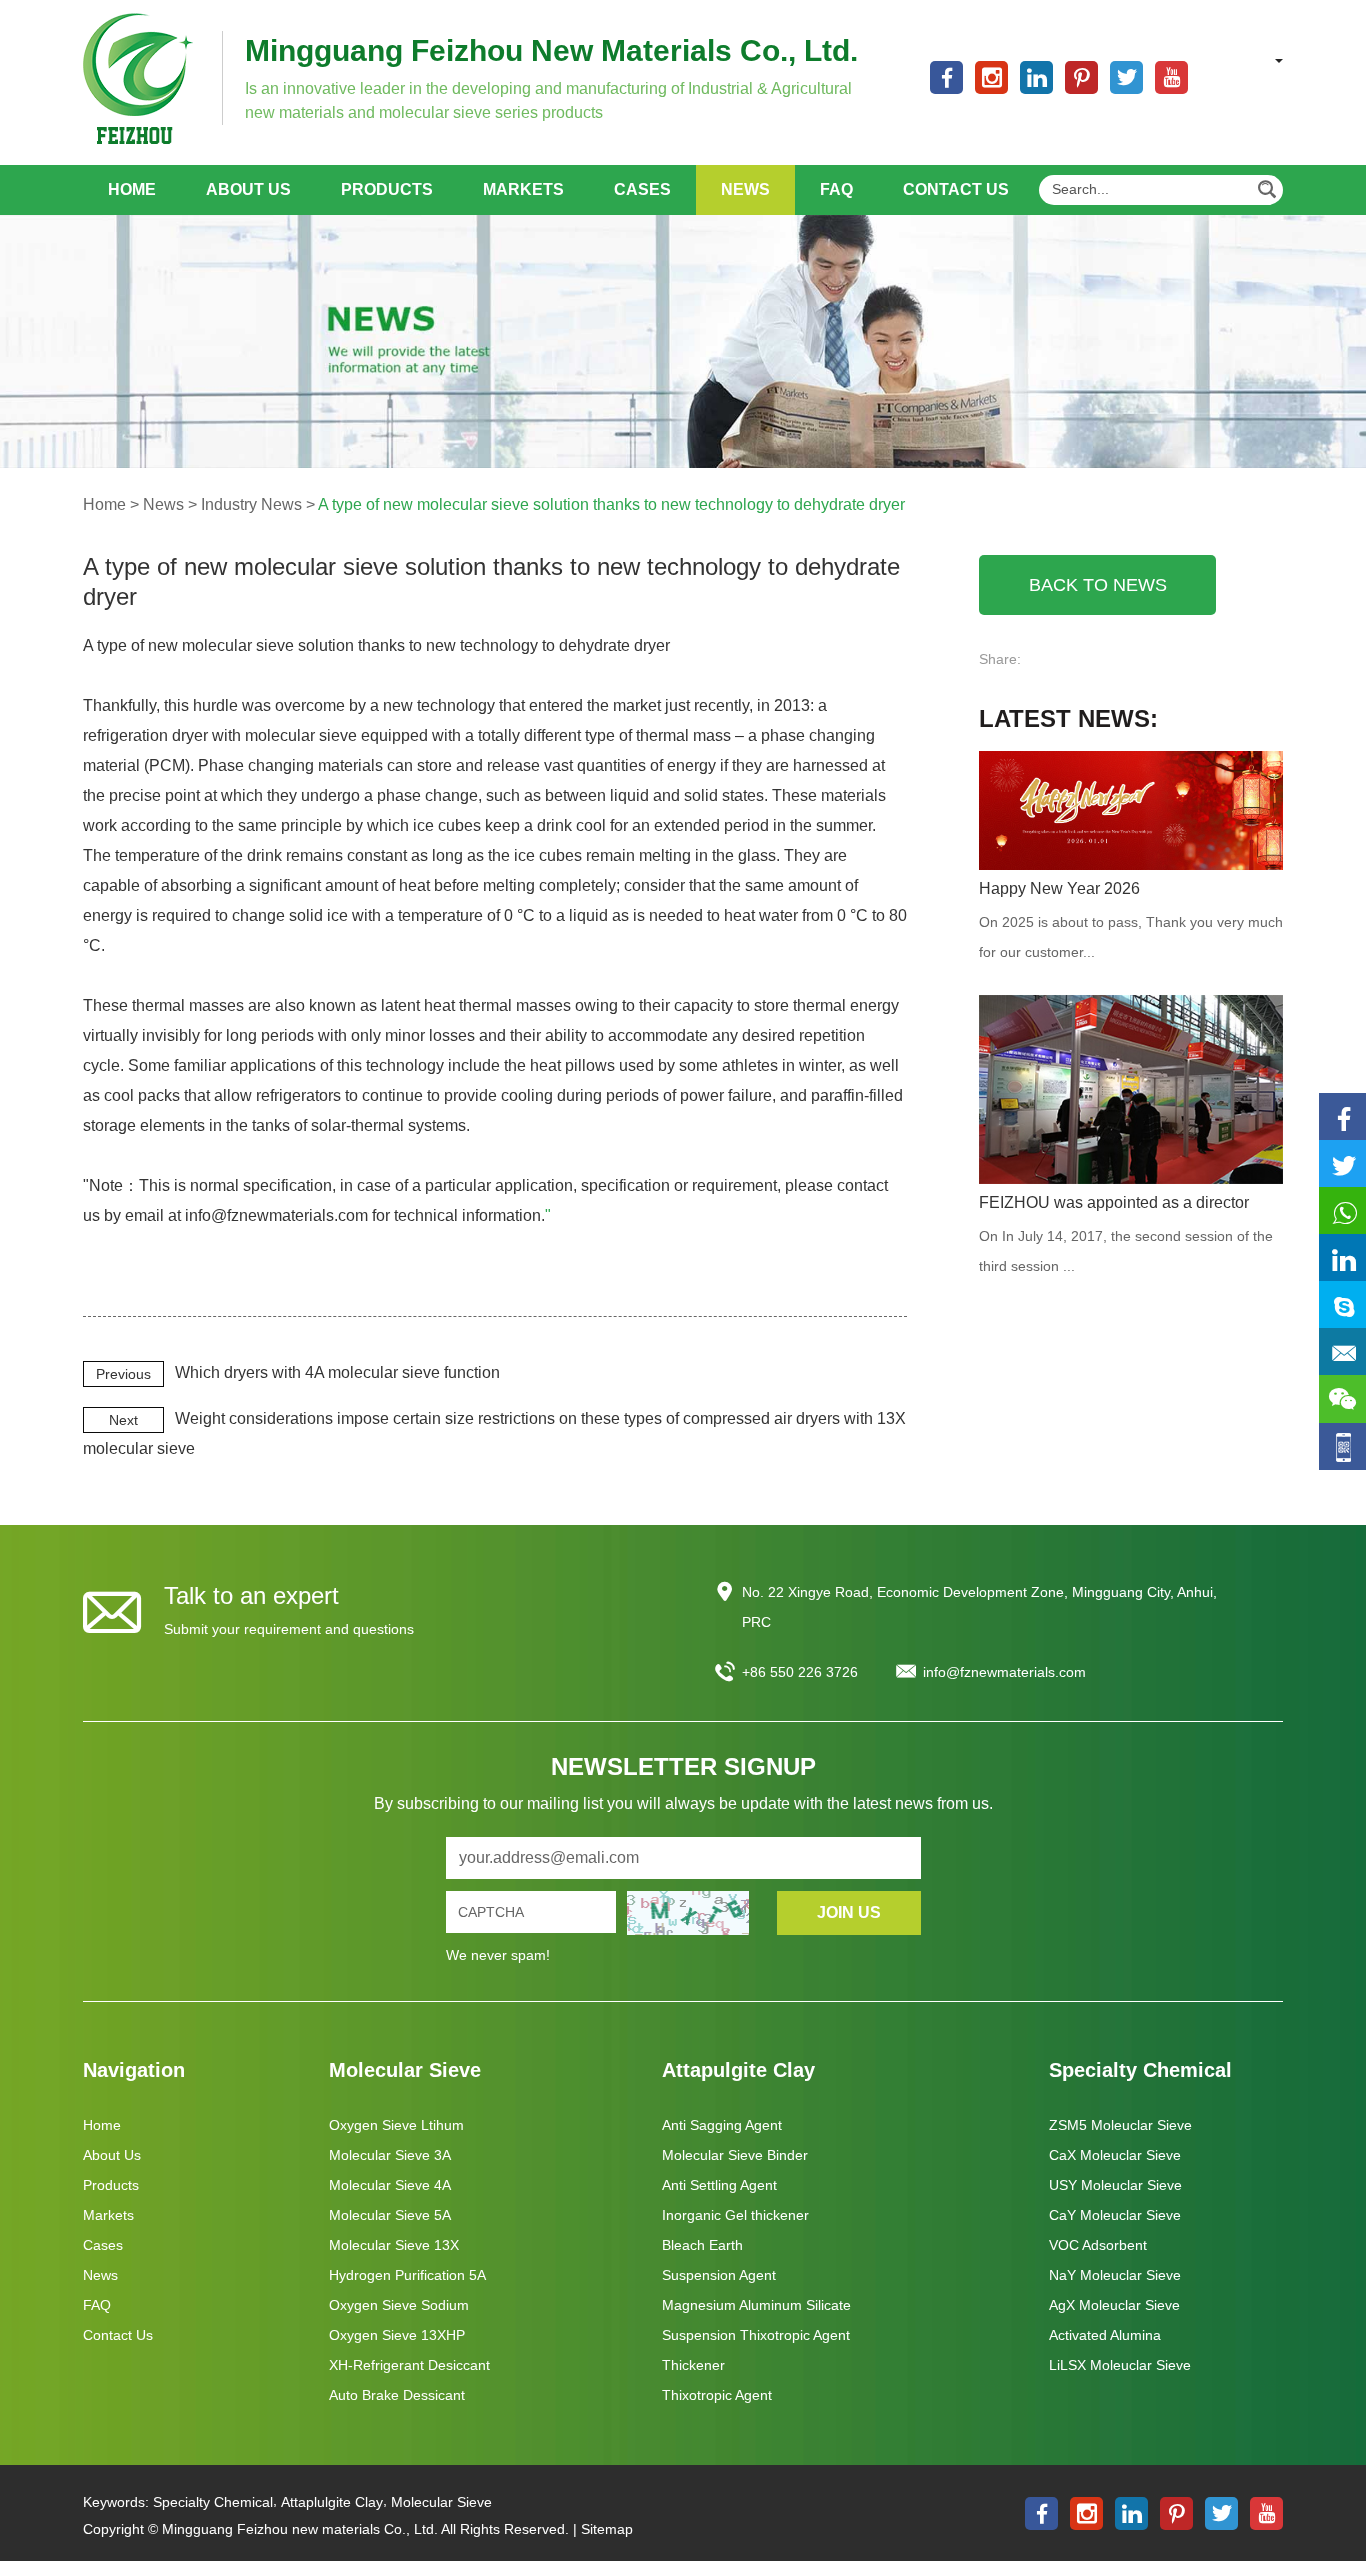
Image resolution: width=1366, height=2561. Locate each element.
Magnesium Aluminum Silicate (756, 2305)
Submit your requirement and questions (289, 1629)
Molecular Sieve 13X (394, 2245)
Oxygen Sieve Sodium (399, 2305)
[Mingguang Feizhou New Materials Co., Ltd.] (138, 78)
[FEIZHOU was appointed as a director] (1131, 1089)
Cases (642, 189)
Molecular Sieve (405, 2070)
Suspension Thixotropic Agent (756, 2335)
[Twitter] (1342, 1164)
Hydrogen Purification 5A (407, 2275)
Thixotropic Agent (717, 2395)
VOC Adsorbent (1098, 2245)
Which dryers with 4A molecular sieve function (337, 1372)
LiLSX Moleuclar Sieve (1120, 2365)
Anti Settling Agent (719, 2185)
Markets (523, 189)
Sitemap (607, 2529)
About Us (248, 189)
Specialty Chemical (1140, 2070)
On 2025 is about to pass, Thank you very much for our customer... (1131, 937)
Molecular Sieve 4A (390, 2185)
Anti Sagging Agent (722, 2125)
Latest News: (1068, 718)
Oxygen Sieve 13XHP (397, 2335)
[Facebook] (1342, 1117)
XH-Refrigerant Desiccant (409, 2365)
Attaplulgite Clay (332, 2502)
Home (132, 189)
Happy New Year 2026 (1059, 888)
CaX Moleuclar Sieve (1115, 2155)
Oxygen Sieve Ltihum (396, 2125)
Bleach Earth (702, 2245)
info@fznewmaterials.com (1004, 1672)
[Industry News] (683, 341)
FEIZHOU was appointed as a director (1114, 1202)
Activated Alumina (1105, 2335)
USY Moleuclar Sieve (1115, 2185)
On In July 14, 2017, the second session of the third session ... (1126, 1251)
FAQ (836, 189)
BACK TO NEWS (1098, 585)
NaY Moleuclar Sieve (1115, 2275)
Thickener (693, 2365)
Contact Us (956, 189)
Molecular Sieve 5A (390, 2215)
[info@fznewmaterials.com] (1342, 1352)
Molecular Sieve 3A (390, 2155)
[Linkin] (1342, 1258)
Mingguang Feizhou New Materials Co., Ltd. (551, 50)
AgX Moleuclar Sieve (1114, 2305)
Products (387, 189)
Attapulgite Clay (738, 2070)
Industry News (251, 504)
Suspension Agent (719, 2275)
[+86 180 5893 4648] (1342, 1211)
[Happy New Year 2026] (1131, 810)
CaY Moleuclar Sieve (1115, 2215)
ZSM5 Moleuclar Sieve (1120, 2125)
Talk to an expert (251, 1595)
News (745, 189)
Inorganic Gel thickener (735, 2215)
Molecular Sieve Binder (735, 2155)
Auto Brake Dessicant (397, 2395)
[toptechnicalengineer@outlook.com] (1342, 1305)
